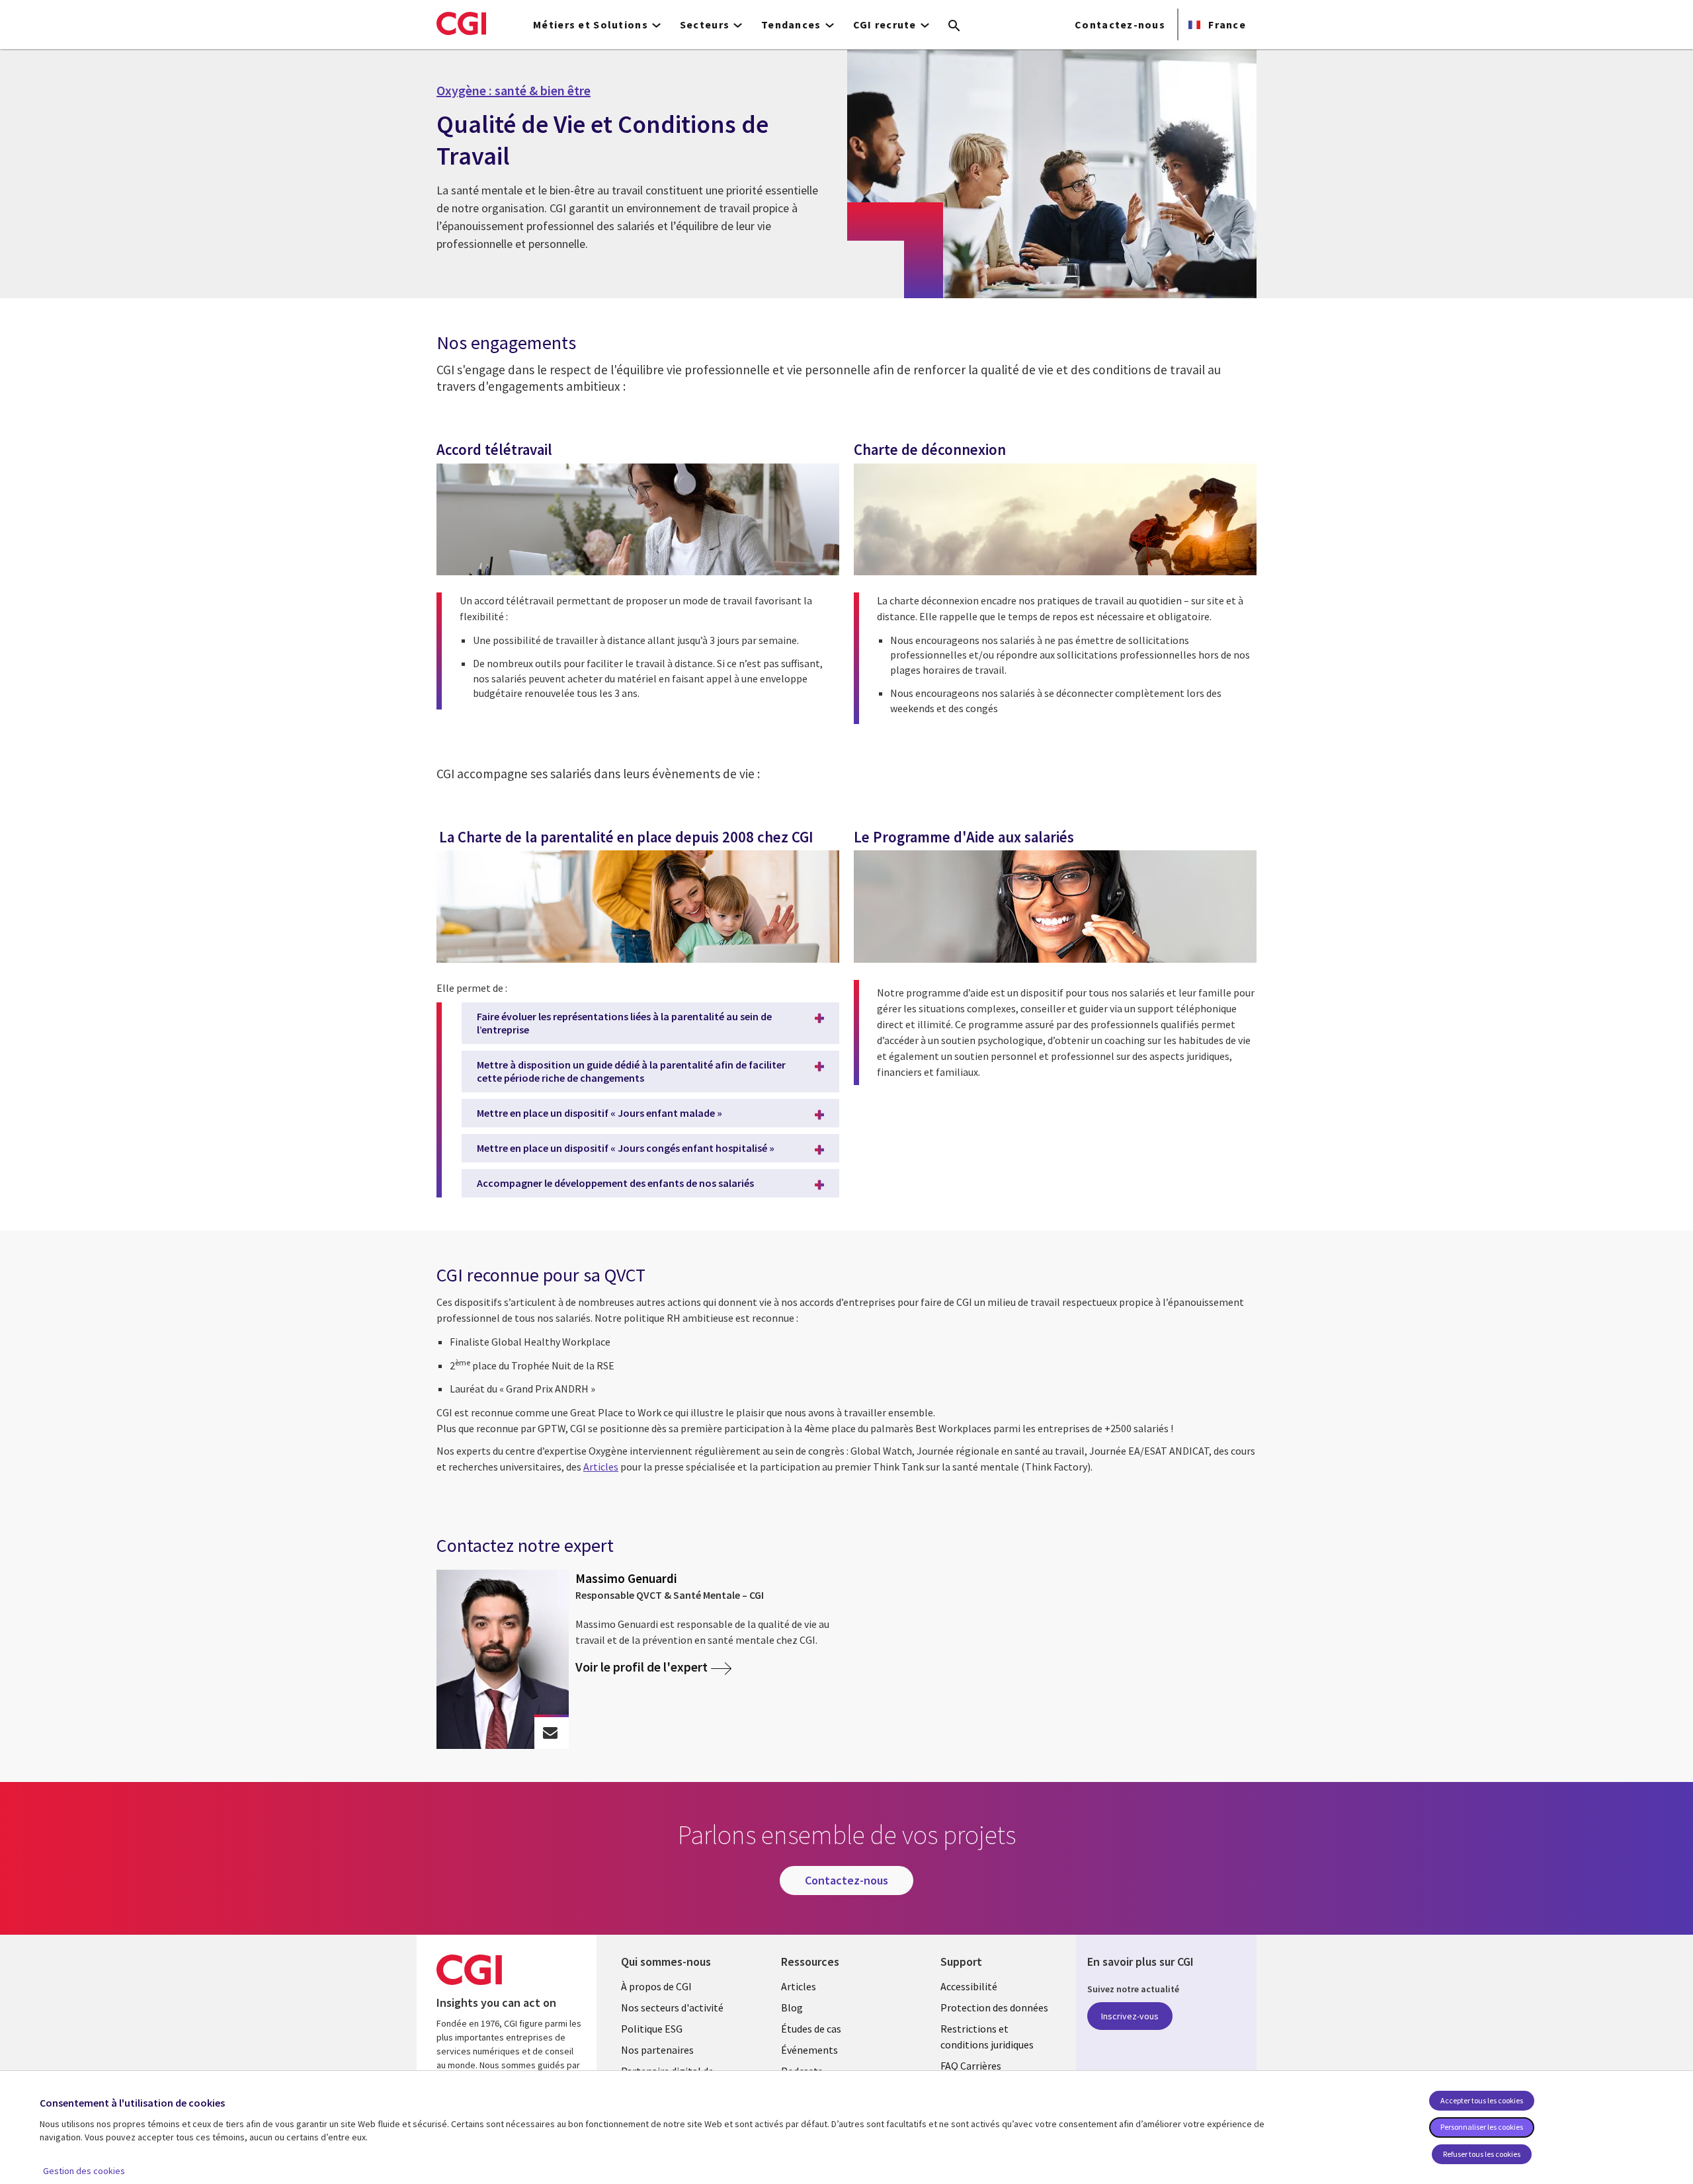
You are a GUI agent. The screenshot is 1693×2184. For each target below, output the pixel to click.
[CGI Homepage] (461, 23)
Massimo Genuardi (626, 1578)
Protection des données (994, 2007)
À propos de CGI (656, 1986)
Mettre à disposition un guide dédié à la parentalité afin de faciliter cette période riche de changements (631, 1071)
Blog (792, 2007)
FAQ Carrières (971, 2066)
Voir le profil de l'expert (641, 1667)
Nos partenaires (657, 2050)
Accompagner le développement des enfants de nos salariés (615, 1183)
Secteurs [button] (705, 24)
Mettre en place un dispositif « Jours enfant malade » (599, 1113)
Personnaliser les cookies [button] (1482, 2127)
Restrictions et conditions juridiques (987, 2037)
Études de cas (811, 2029)
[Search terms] (954, 26)
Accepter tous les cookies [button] (1482, 2100)
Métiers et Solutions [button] (591, 24)
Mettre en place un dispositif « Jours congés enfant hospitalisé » (626, 1148)
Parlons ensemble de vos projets (551, 1733)
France (1226, 24)
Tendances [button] (791, 24)
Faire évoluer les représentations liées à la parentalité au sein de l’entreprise (624, 1023)
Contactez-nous (1120, 24)
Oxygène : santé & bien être (514, 91)
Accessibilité (969, 1986)
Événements (809, 2050)
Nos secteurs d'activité (672, 2007)
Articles (799, 1986)
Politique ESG (652, 2029)
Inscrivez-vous (1130, 2016)
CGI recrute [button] (885, 24)
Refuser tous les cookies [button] (1482, 2154)
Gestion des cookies (84, 2171)
